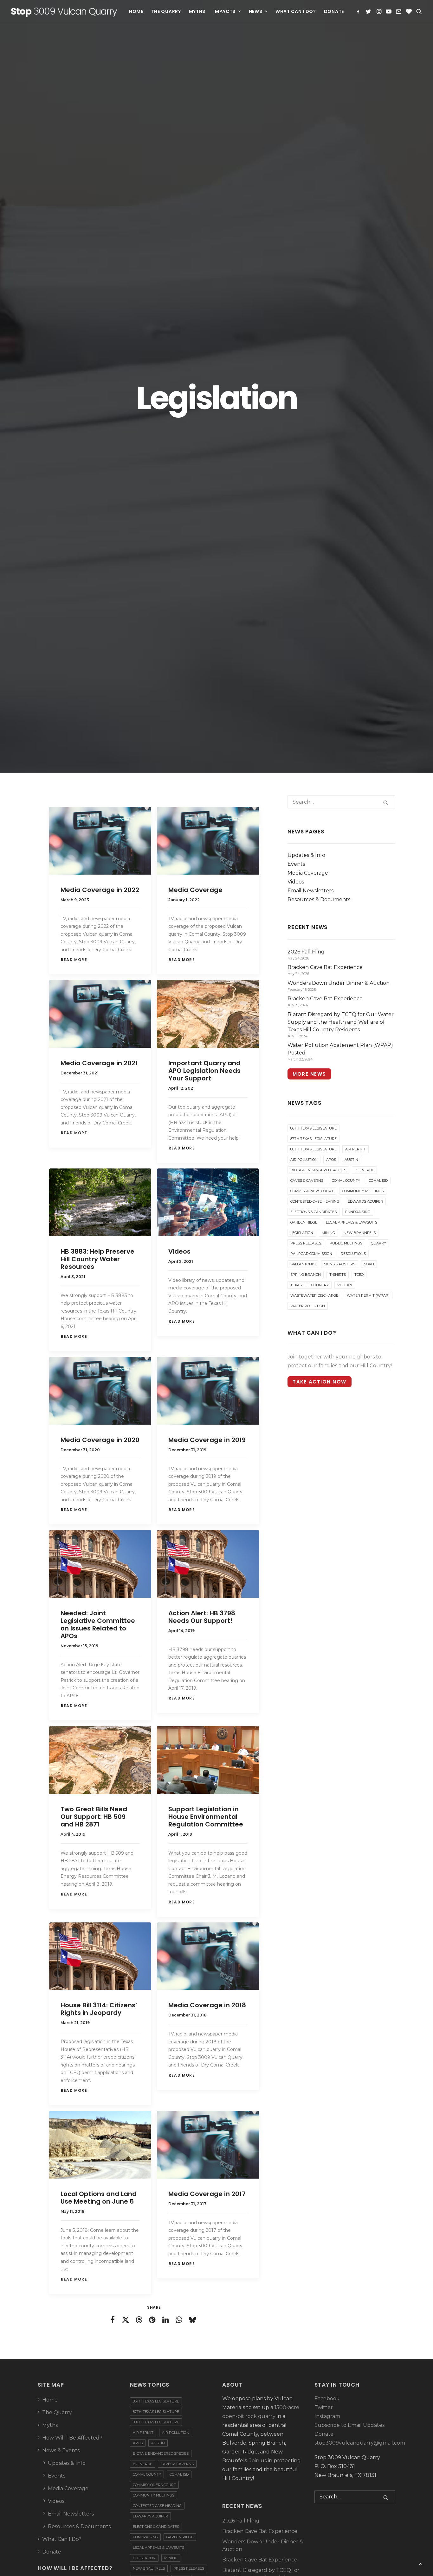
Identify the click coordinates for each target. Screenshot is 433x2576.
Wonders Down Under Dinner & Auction (263, 2545)
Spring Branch (306, 1275)
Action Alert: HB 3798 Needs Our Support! (202, 1617)
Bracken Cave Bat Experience (260, 2531)
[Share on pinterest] (152, 2320)
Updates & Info (306, 855)
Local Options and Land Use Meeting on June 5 (99, 2198)
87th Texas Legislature (313, 1139)
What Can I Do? (296, 11)
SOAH (369, 1264)
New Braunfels (360, 1233)
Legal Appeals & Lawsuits (352, 1222)
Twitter (324, 2407)
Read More (74, 960)
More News (309, 1074)
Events (296, 864)
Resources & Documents (319, 899)
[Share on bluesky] (192, 2320)
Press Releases (306, 1243)
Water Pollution (308, 1306)
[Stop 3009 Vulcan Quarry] (64, 11)
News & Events (61, 2450)
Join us (258, 2461)
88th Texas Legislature (313, 1149)
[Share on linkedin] (166, 2320)
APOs (331, 1160)
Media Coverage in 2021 (99, 1063)
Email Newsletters (310, 891)
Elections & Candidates (313, 1212)
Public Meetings (346, 1243)
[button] (359, 11)
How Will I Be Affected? (72, 2438)
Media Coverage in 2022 (100, 890)
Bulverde (364, 1170)
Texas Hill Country (310, 1285)
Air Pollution (304, 1160)
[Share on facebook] (113, 2320)
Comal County (346, 1180)
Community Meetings (363, 1191)
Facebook (327, 2399)
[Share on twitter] (126, 2320)
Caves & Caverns (307, 1180)
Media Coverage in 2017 (207, 2194)
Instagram (327, 2416)
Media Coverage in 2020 (100, 1440)
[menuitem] (137, 11)
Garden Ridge (304, 1222)
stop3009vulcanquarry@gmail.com (360, 2443)
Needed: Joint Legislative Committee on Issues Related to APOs (98, 1624)
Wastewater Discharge (314, 1295)
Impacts (224, 11)
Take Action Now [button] (320, 1382)
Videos (179, 1251)
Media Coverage (195, 890)
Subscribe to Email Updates (349, 2425)
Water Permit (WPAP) (368, 1295)
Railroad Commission (311, 1254)
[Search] (341, 802)
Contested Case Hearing (315, 1201)
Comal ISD (378, 1180)
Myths (197, 11)
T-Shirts (338, 1275)
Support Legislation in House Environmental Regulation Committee (206, 1817)
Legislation (302, 1233)
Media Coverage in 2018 (207, 2005)
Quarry (378, 1243)
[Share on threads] (139, 2320)
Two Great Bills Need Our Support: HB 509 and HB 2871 (94, 1817)
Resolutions (353, 1254)
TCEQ (359, 1275)
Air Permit (355, 1149)
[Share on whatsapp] (179, 2320)
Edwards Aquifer (365, 1201)
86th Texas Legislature (313, 1128)
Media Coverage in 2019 (207, 1440)
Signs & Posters (340, 1264)
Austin (351, 1160)
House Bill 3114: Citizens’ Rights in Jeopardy (99, 2009)
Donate (334, 11)
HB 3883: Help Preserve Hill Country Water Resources (97, 1259)
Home (136, 11)
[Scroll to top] (421, 2563)
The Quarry (166, 11)
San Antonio (303, 1264)
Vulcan (345, 1285)
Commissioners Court (312, 1191)
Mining (328, 1233)
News (256, 11)
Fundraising (358, 1212)
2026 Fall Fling (241, 2521)
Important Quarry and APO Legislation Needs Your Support (204, 1071)
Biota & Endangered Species (318, 1170)
